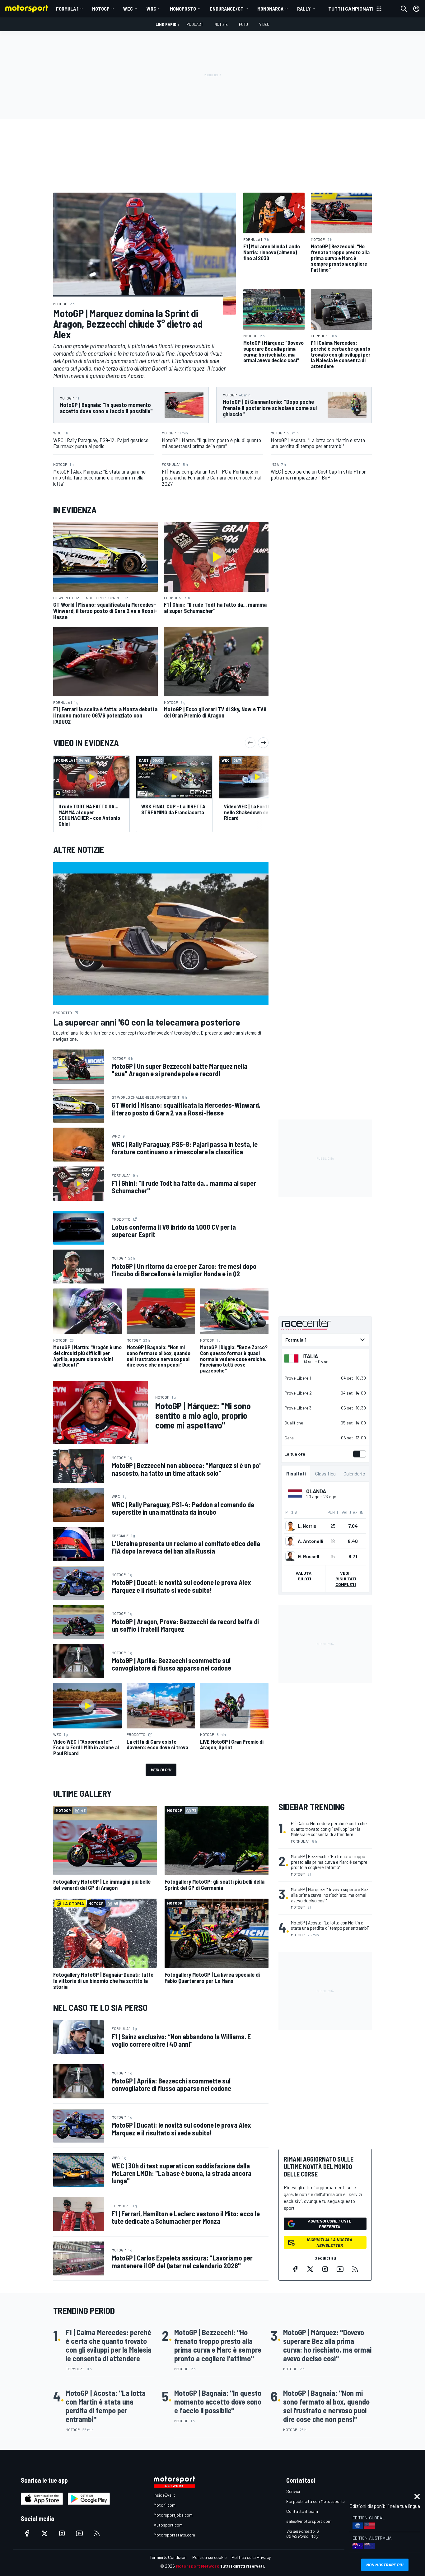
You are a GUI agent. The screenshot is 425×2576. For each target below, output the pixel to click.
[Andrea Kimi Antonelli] (290, 1541)
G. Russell (308, 1556)
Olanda (316, 1491)
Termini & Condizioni (168, 2557)
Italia (310, 1356)
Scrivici (293, 2491)
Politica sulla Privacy (251, 2557)
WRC (151, 9)
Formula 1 (67, 9)
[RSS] (355, 2269)
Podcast (195, 24)
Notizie (221, 24)
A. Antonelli (311, 1541)
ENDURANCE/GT (227, 9)
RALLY (304, 9)
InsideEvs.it (164, 2495)
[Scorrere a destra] (263, 743)
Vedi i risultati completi (346, 1579)
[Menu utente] (416, 9)
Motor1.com (165, 2505)
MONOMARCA (270, 9)
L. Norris (307, 1526)
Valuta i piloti (305, 1576)
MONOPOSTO (183, 9)
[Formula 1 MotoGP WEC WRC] (325, 1340)
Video (264, 24)
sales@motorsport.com (309, 2521)
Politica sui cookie (209, 2557)
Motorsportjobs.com (173, 2515)
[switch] (358, 1454)
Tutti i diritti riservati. (243, 2566)
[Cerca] (404, 9)
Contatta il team (302, 2511)
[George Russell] (290, 1556)
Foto (243, 24)
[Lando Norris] (290, 1526)
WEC (128, 9)
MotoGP (101, 9)
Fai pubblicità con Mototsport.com (319, 2501)
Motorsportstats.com (174, 2535)
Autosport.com (168, 2525)
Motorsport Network (197, 2566)
